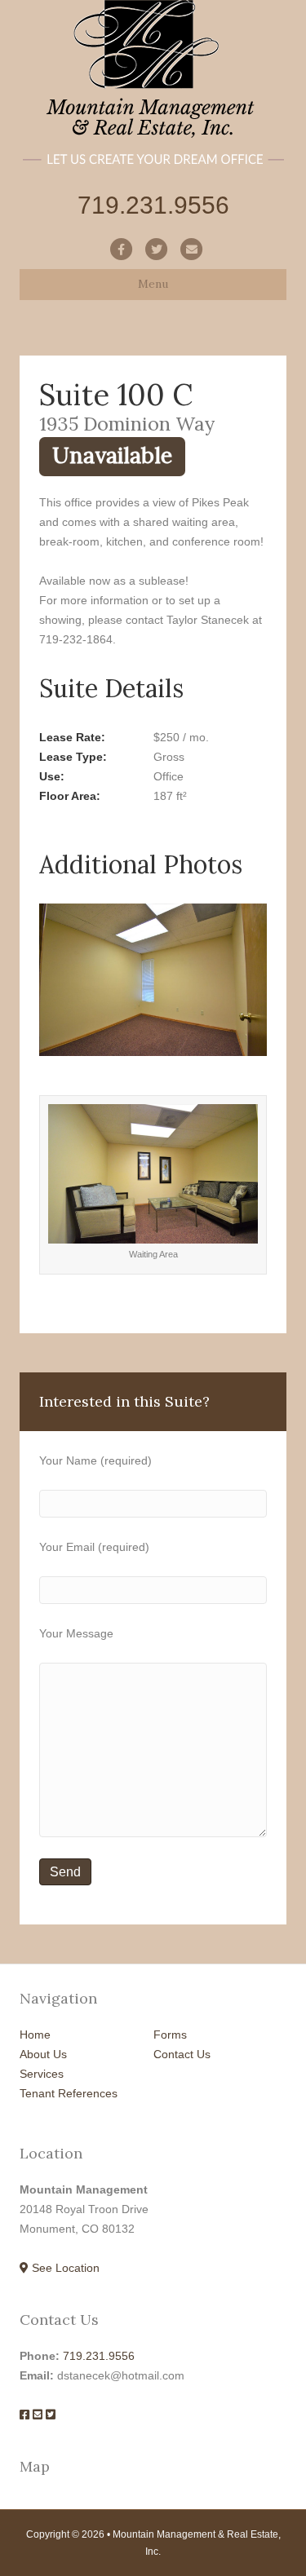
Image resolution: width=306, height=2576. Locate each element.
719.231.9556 (99, 2356)
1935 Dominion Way (127, 423)
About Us (43, 2054)
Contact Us (182, 2054)
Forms (170, 2035)
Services (42, 2074)
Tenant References (69, 2093)
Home (35, 2035)
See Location (64, 2268)
